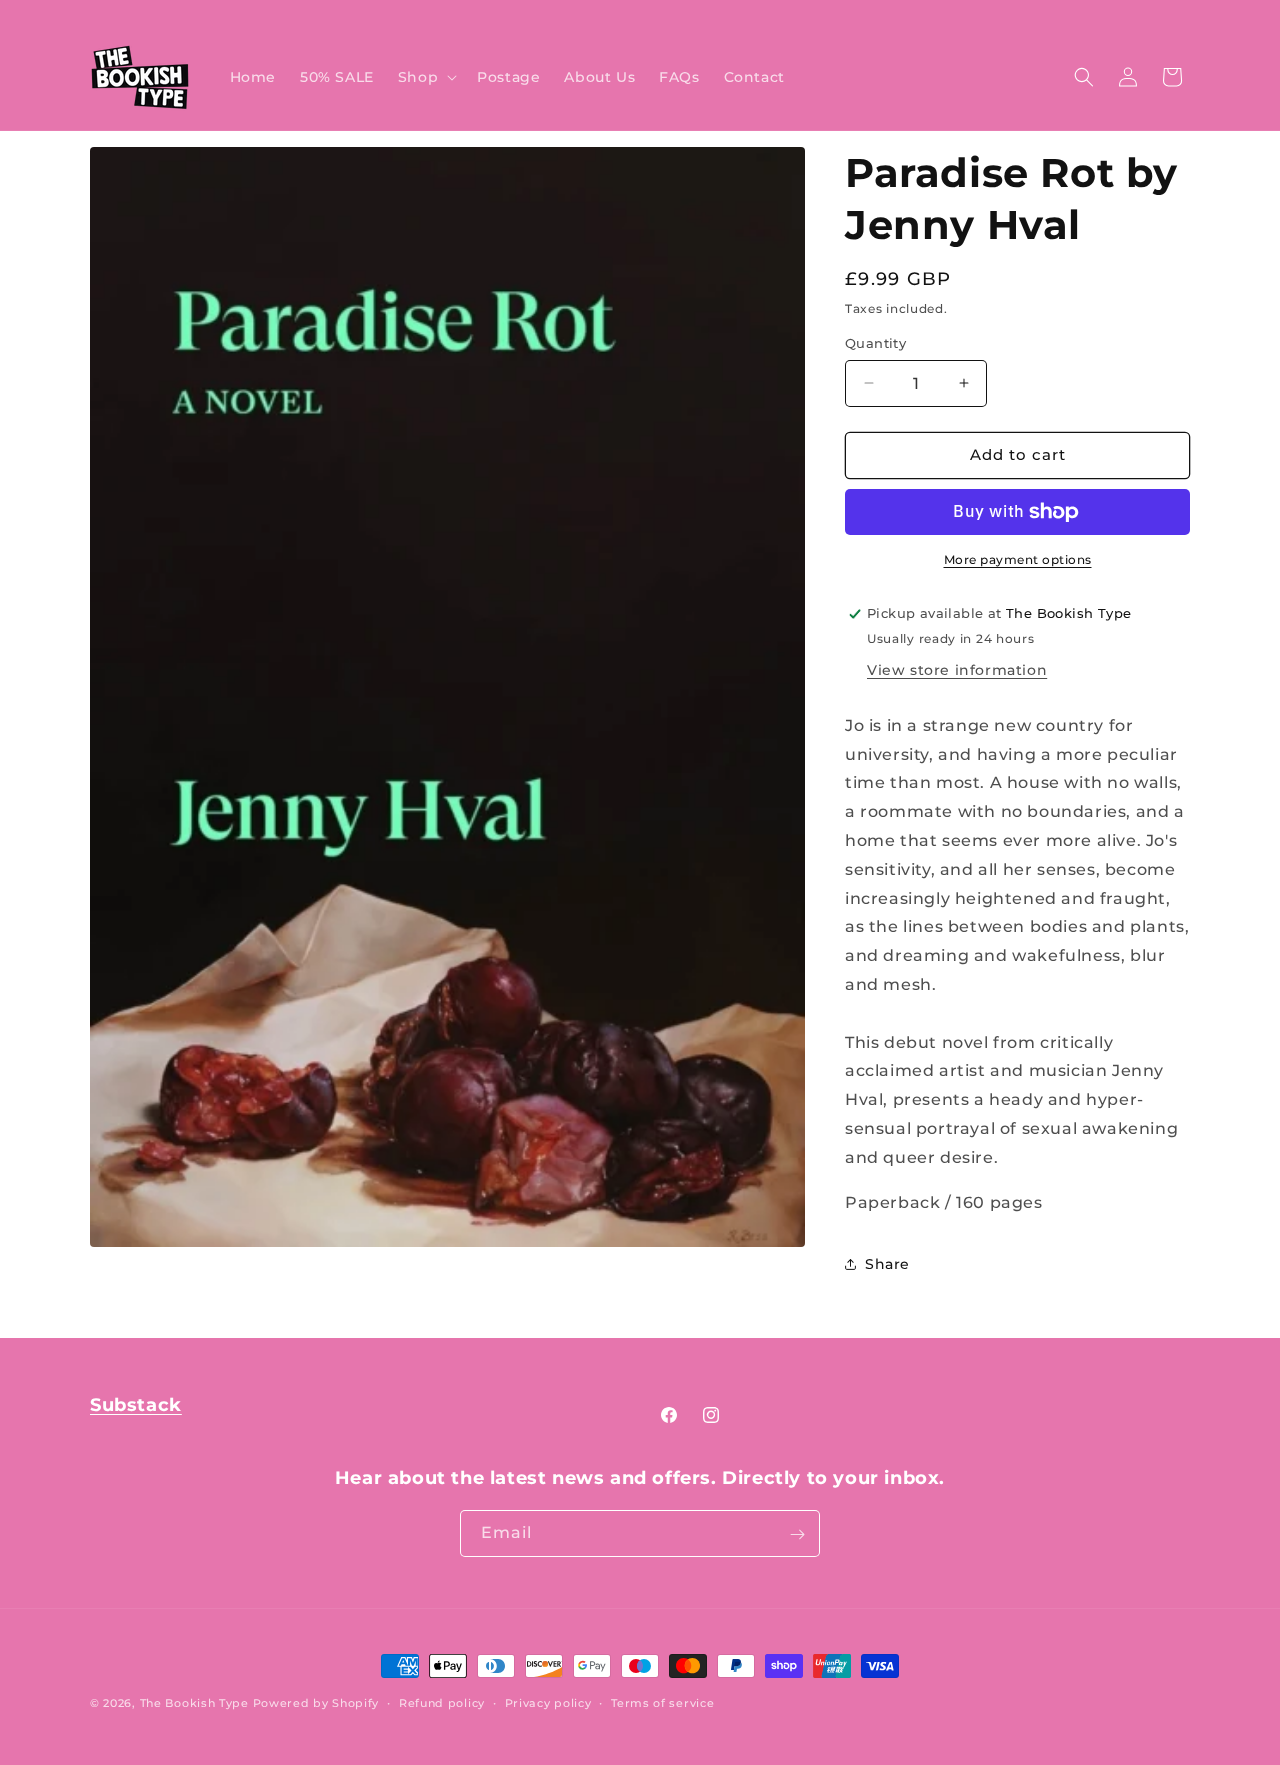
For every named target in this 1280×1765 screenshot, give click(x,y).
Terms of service (662, 1702)
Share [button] (887, 1264)
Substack (136, 1405)
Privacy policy (548, 1702)
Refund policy (442, 1702)
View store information (957, 670)
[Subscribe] (797, 1534)
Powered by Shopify (316, 1703)
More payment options (1018, 559)
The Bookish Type (194, 1703)
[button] (425, 77)
